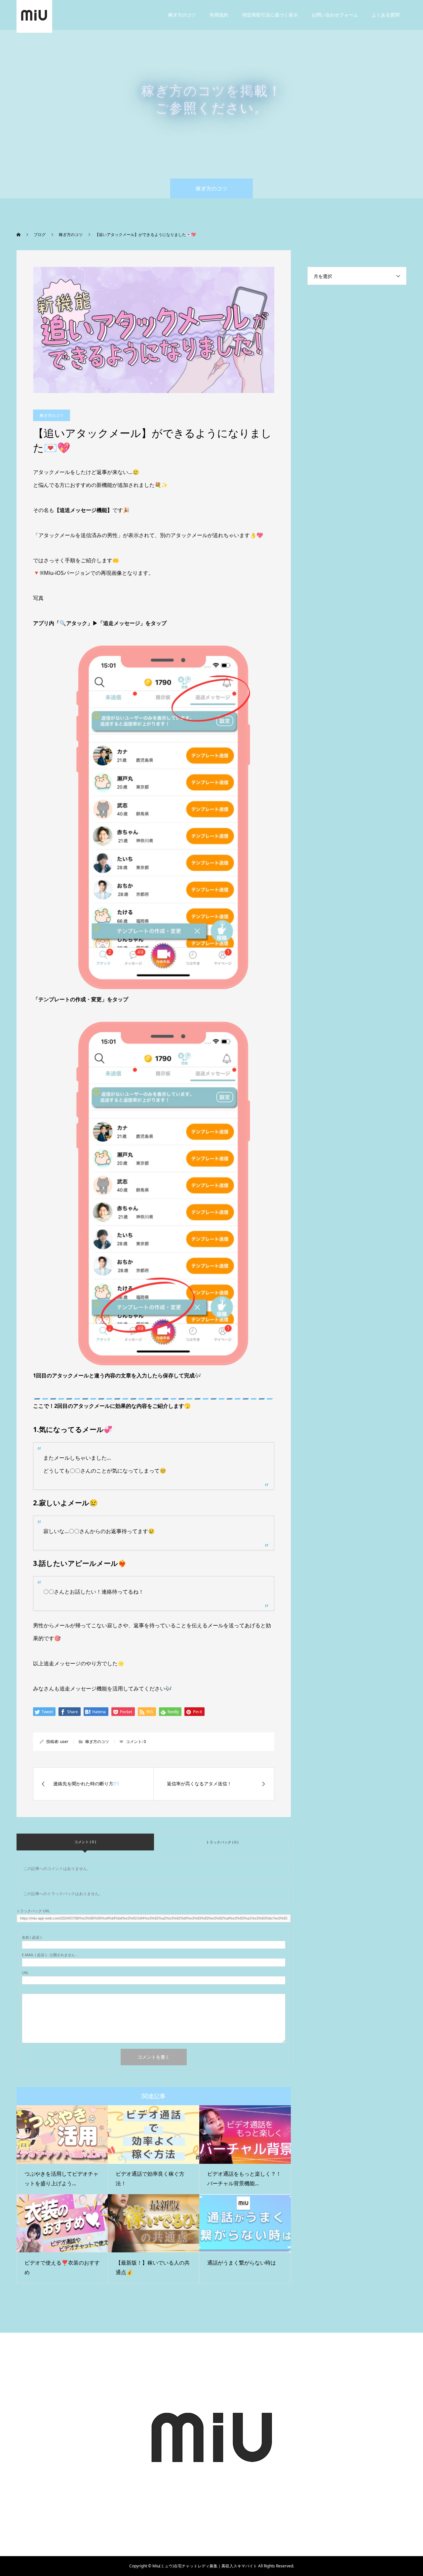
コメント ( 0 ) (85, 1842)
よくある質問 (386, 15)
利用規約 (219, 15)
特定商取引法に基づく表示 (270, 15)
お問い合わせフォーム (335, 15)
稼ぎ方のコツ (182, 15)
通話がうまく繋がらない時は (242, 2263)
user (64, 1742)
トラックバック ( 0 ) (222, 1842)
